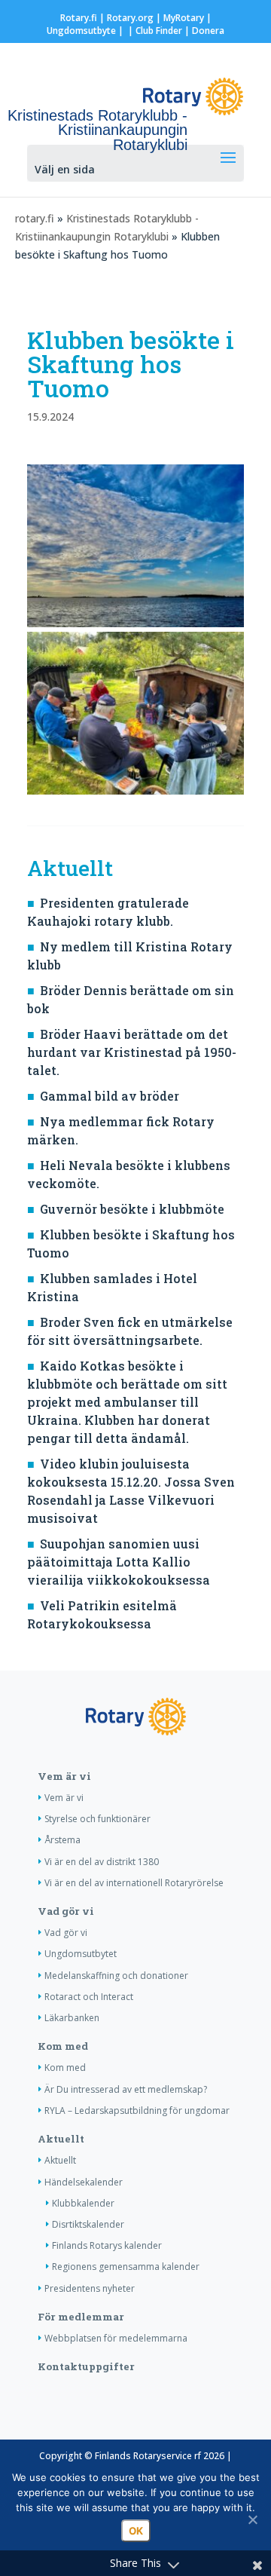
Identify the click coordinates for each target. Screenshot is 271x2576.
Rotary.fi (79, 18)
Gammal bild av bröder (110, 1096)
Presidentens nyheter (90, 2288)
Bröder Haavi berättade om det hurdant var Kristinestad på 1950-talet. (132, 1052)
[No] (252, 2519)
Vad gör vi (66, 1911)
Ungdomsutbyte (81, 31)
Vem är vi (64, 1776)
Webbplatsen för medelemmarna (116, 2338)
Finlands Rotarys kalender (107, 2245)
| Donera (203, 31)
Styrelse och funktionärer (97, 1819)
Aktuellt (61, 2139)
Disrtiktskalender (88, 2224)
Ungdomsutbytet (81, 1954)
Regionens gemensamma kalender (126, 2267)
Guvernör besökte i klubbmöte (132, 1209)
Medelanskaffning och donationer (116, 1976)
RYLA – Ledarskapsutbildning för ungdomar (137, 2110)
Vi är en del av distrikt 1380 (102, 1862)
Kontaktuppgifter (86, 2366)
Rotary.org (130, 18)
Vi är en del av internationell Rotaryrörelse (134, 1883)
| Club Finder (154, 31)
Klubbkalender (83, 2203)
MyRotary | (187, 18)
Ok (136, 2531)
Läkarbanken (72, 2018)
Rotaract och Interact (89, 1997)
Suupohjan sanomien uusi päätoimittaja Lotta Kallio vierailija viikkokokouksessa (119, 1562)
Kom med (63, 2046)
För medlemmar (81, 2317)
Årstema (62, 1840)
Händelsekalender (84, 2182)
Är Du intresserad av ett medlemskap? (126, 2089)
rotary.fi (35, 218)
